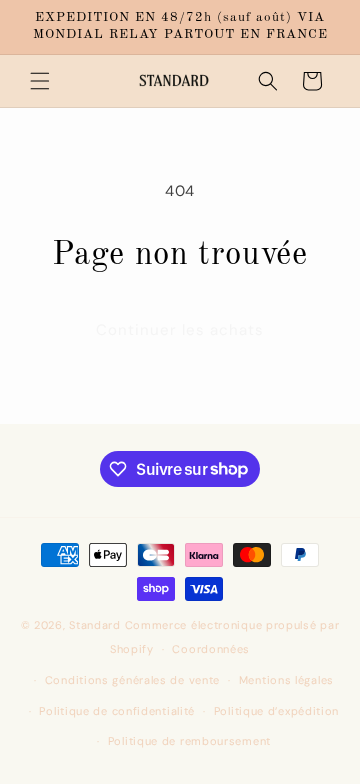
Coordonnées (211, 649)
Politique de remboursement (189, 741)
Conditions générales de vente (132, 680)
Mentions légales (286, 680)
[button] (40, 81)
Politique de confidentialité (117, 711)
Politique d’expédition (276, 711)
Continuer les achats (180, 330)
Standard (95, 625)
